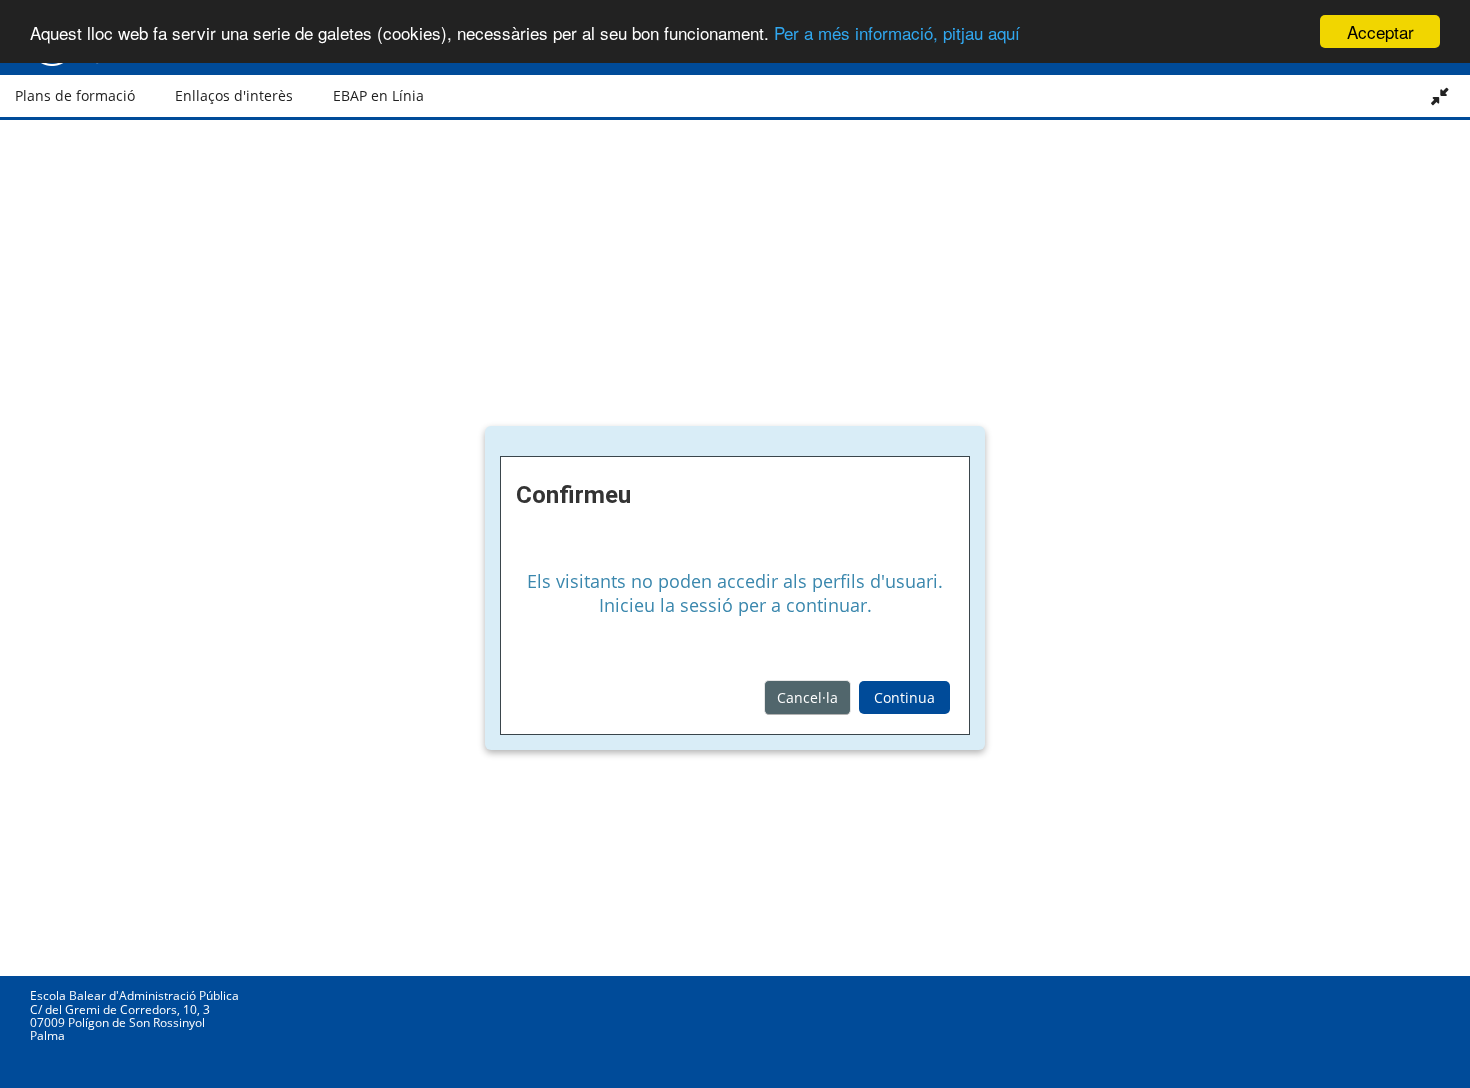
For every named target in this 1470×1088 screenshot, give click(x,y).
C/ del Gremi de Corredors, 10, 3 (120, 1009)
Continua (904, 697)
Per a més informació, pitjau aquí (897, 32)
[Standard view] (1441, 96)
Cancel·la (807, 697)
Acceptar (1380, 31)
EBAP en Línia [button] (378, 95)
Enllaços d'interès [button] (234, 95)
